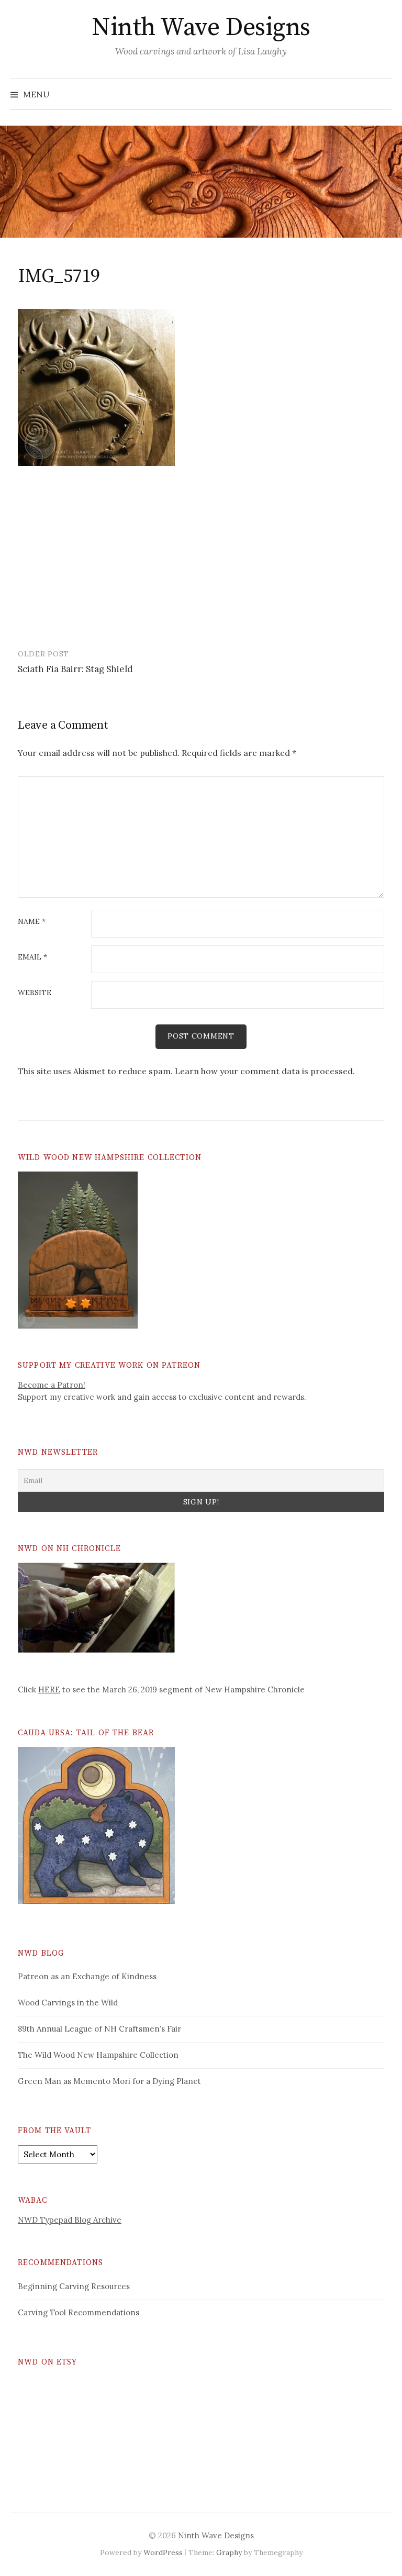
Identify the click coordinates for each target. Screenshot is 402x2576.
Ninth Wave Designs (201, 28)
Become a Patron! (52, 1385)
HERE (49, 1690)
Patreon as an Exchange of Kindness (87, 1976)
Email (32, 957)
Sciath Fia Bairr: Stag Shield (75, 669)
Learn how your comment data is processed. (265, 1071)
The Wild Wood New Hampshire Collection (98, 2055)
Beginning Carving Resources (74, 2286)
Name (32, 922)
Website (35, 993)
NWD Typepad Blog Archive (70, 2220)
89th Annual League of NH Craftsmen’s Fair (99, 2029)
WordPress (163, 2552)
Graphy (229, 2552)
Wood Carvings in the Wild (68, 2003)
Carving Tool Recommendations (79, 2312)
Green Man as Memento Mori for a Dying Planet (109, 2081)
